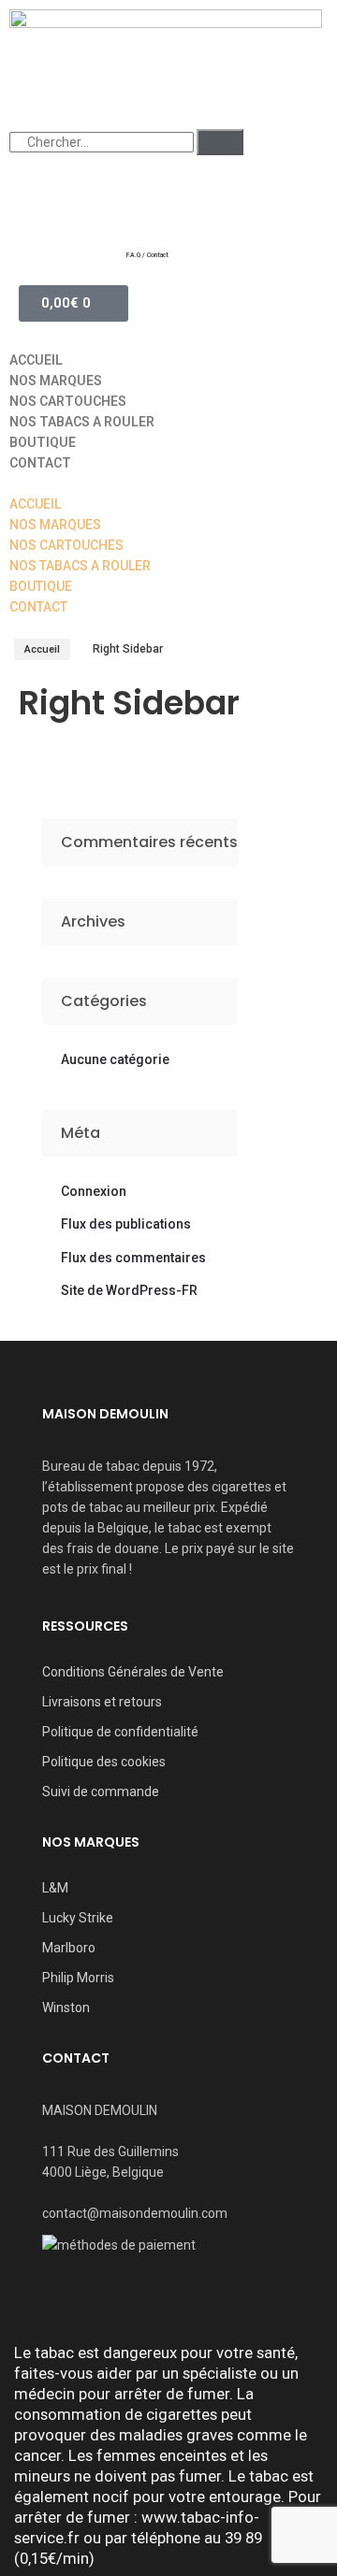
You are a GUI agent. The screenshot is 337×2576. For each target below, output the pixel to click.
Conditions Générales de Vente (133, 1672)
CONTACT (40, 463)
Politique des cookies (104, 1762)
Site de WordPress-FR (129, 1290)
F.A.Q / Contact (147, 255)
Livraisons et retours (102, 1702)
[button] (168, 483)
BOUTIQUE (43, 442)
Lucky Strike (78, 1918)
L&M (55, 1888)
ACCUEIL (36, 360)
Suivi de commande (101, 1792)
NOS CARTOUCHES (68, 401)
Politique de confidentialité (120, 1732)
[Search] (220, 142)
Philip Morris (78, 1978)
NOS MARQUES (56, 381)
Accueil (42, 649)
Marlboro (69, 1948)
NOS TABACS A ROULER (82, 422)
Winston (66, 2008)
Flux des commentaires (133, 1258)
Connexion (94, 1191)
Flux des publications (126, 1224)
